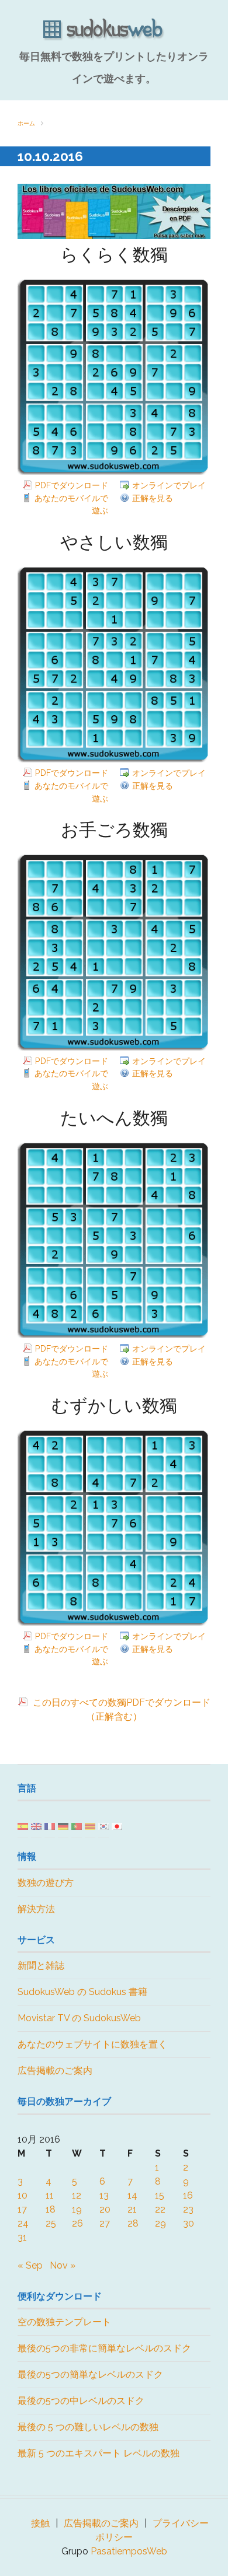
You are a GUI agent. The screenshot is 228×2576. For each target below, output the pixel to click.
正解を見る (153, 498)
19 (77, 2209)
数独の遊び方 (46, 1883)
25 (51, 2223)
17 (22, 2209)
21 (132, 2209)
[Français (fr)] (50, 1826)
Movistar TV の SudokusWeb (79, 2018)
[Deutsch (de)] (63, 1826)
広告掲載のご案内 (55, 2071)
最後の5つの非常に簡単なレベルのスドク (104, 2348)
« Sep (30, 2265)
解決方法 (36, 1909)
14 (132, 2195)
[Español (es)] (23, 1826)
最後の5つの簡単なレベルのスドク (90, 2374)
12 (77, 2195)
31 (22, 2237)
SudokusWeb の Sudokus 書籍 (82, 1992)
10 (23, 2195)
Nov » (63, 2265)
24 (23, 2223)
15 (160, 2195)
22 (160, 2209)
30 (189, 2223)
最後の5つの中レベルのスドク (81, 2401)
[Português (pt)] (77, 1826)
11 (50, 2195)
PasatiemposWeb (129, 2551)
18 (51, 2209)
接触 (40, 2523)
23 (188, 2209)
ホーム (26, 123)
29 (160, 2223)
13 (104, 2195)
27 (105, 2223)
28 (133, 2223)
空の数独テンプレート (64, 2322)
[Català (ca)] (90, 1826)
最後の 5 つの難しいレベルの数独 (88, 2427)
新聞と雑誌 (41, 1966)
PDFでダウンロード (72, 485)
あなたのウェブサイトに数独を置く (92, 2044)
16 (188, 2195)
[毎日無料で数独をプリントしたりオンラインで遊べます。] (114, 30)
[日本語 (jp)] (117, 1826)
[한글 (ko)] (103, 1826)
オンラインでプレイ (169, 485)
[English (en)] (36, 1826)
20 (105, 2209)
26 (77, 2223)
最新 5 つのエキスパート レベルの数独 (99, 2453)
